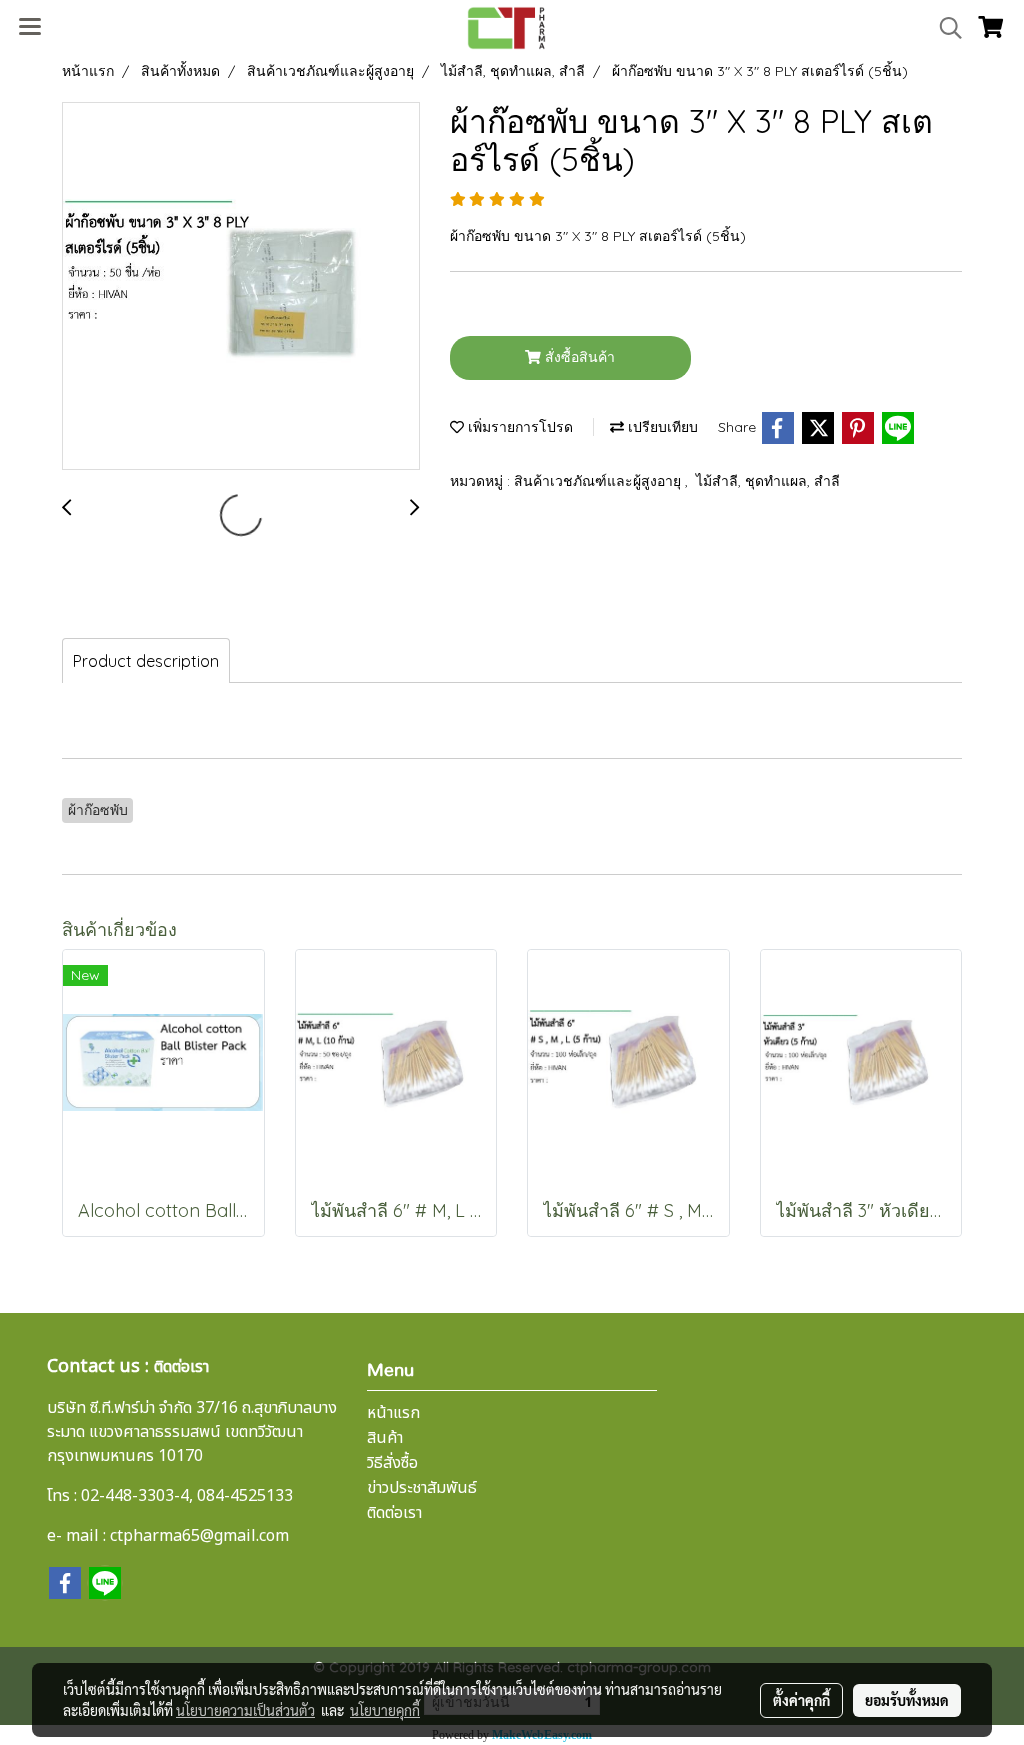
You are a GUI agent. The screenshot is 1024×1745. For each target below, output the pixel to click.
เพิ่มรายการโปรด (518, 427)
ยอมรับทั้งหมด (907, 1700)
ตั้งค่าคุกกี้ (801, 1700)
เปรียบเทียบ (661, 427)
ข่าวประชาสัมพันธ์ (422, 1488)
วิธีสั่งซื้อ (392, 1463)
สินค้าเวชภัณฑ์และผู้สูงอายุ (599, 481)
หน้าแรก (393, 1413)
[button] (944, 28)
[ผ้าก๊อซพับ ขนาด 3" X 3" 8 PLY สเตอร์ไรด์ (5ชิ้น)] (241, 287)
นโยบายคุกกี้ (385, 1710)
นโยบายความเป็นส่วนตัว (245, 1710)
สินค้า (385, 1438)
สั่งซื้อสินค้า (578, 357)
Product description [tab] (146, 661)
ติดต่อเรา (394, 1513)
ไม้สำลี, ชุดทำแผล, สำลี (768, 481)
